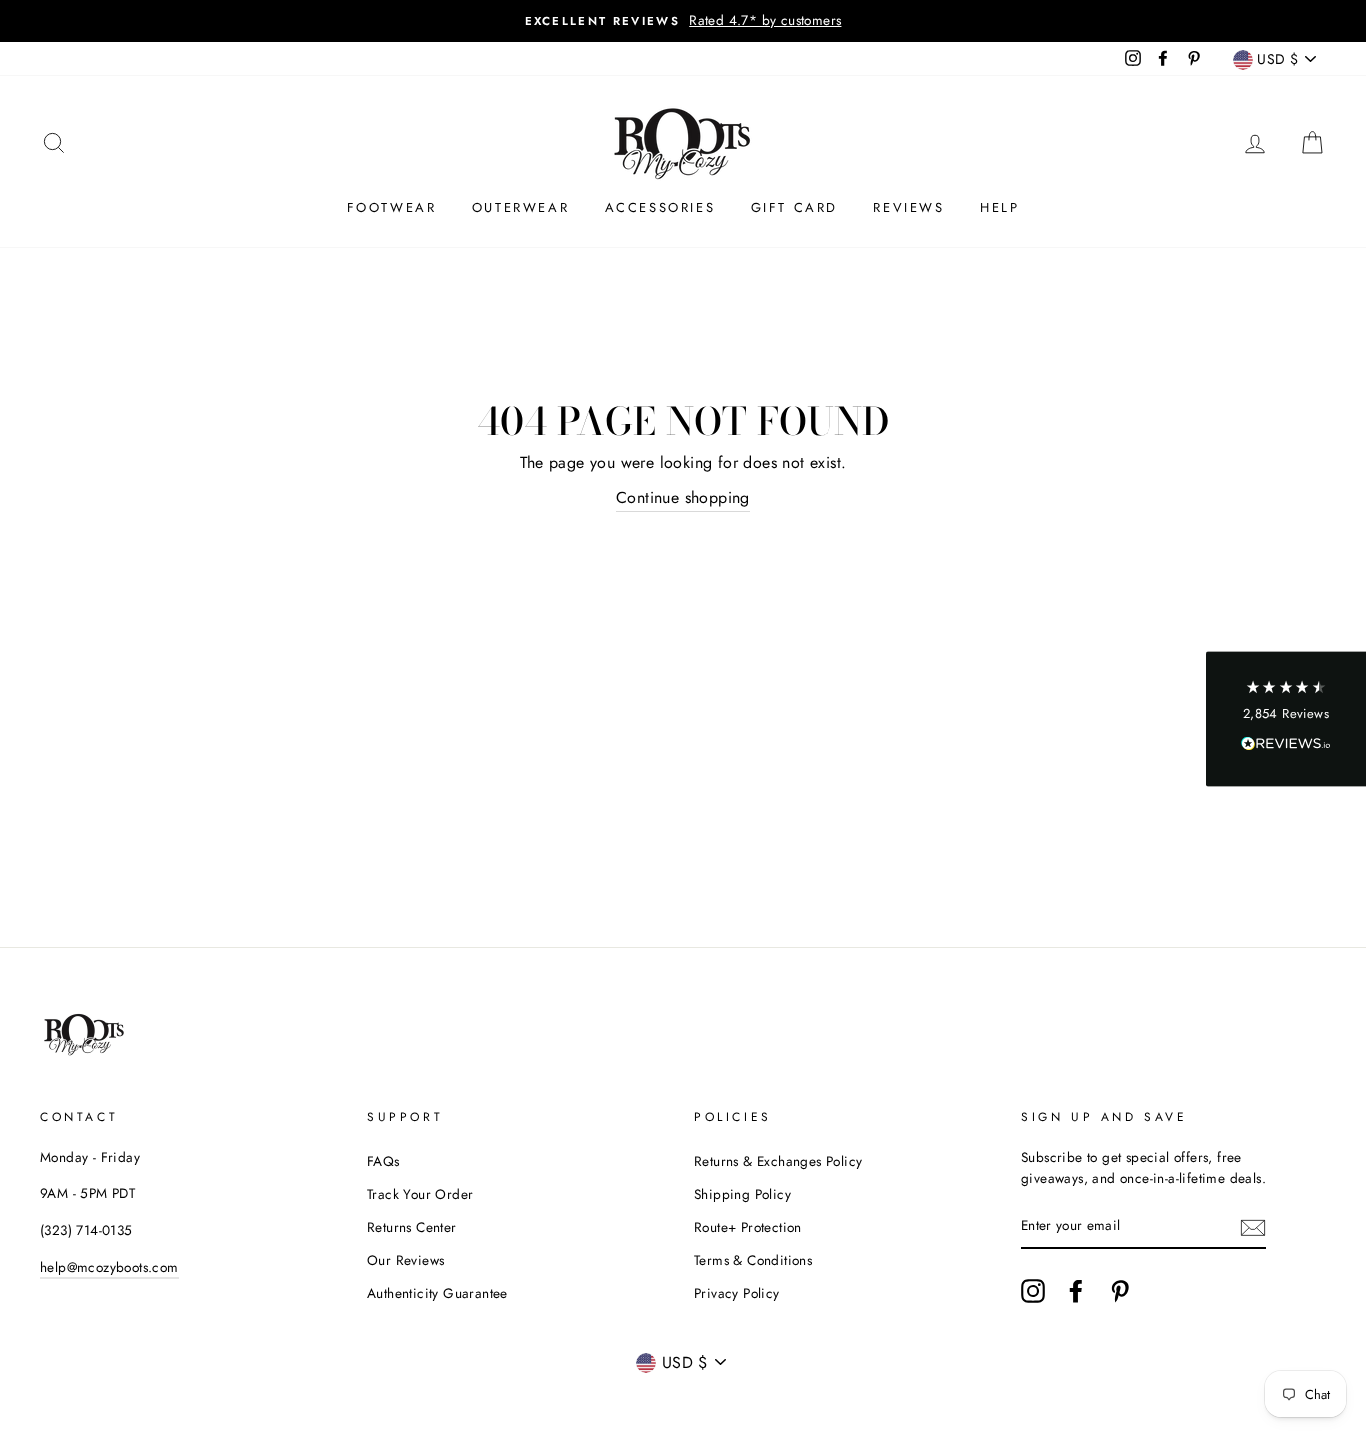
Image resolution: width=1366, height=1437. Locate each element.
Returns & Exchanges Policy (778, 1161)
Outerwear (520, 207)
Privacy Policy (737, 1293)
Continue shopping (683, 497)
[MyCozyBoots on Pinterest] (1120, 1291)
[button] (1286, 718)
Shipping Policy (742, 1194)
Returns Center (412, 1227)
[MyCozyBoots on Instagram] (1033, 1291)
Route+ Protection (748, 1227)
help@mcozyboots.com (109, 1267)
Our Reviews (405, 1260)
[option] (683, 21)
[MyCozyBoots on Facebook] (1076, 1291)
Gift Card (794, 207)
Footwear (392, 207)
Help (999, 207)
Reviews (908, 207)
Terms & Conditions (753, 1260)
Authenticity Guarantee (437, 1293)
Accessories (660, 207)
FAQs (383, 1161)
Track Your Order (420, 1194)
